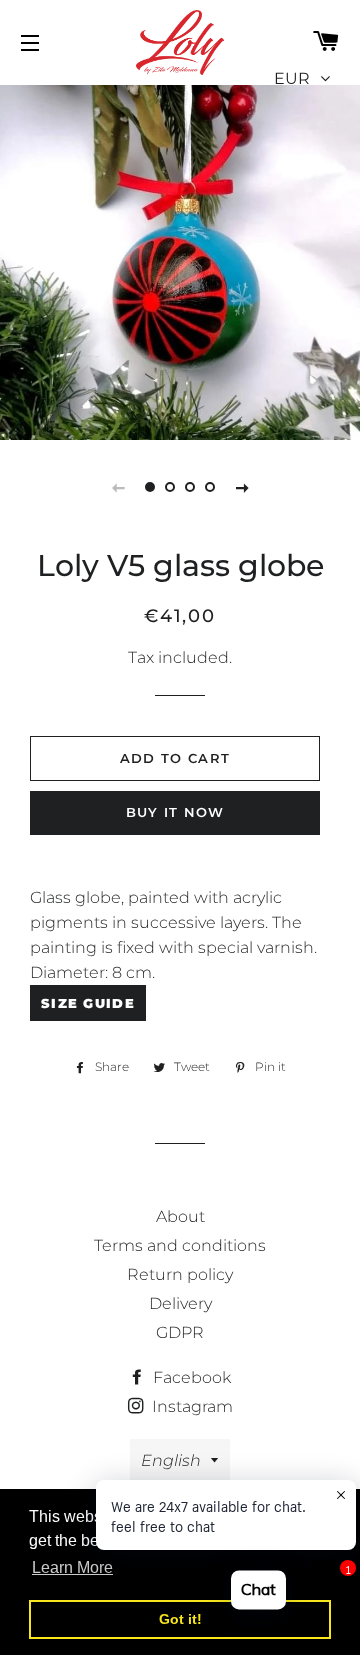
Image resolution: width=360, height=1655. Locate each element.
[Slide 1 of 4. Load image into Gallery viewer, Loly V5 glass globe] (150, 487)
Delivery (180, 1303)
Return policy (180, 1274)
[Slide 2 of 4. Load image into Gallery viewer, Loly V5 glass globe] (170, 487)
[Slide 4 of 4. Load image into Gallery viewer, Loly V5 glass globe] (210, 487)
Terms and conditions (180, 1245)
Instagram (190, 1406)
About (180, 1216)
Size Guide (88, 1003)
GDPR (180, 1332)
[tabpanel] (180, 260)
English (171, 1460)
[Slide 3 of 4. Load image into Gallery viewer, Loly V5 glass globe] (190, 487)
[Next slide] (242, 487)
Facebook (190, 1377)
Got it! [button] (180, 1619)
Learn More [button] (72, 1567)
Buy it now (175, 812)
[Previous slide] (118, 487)
